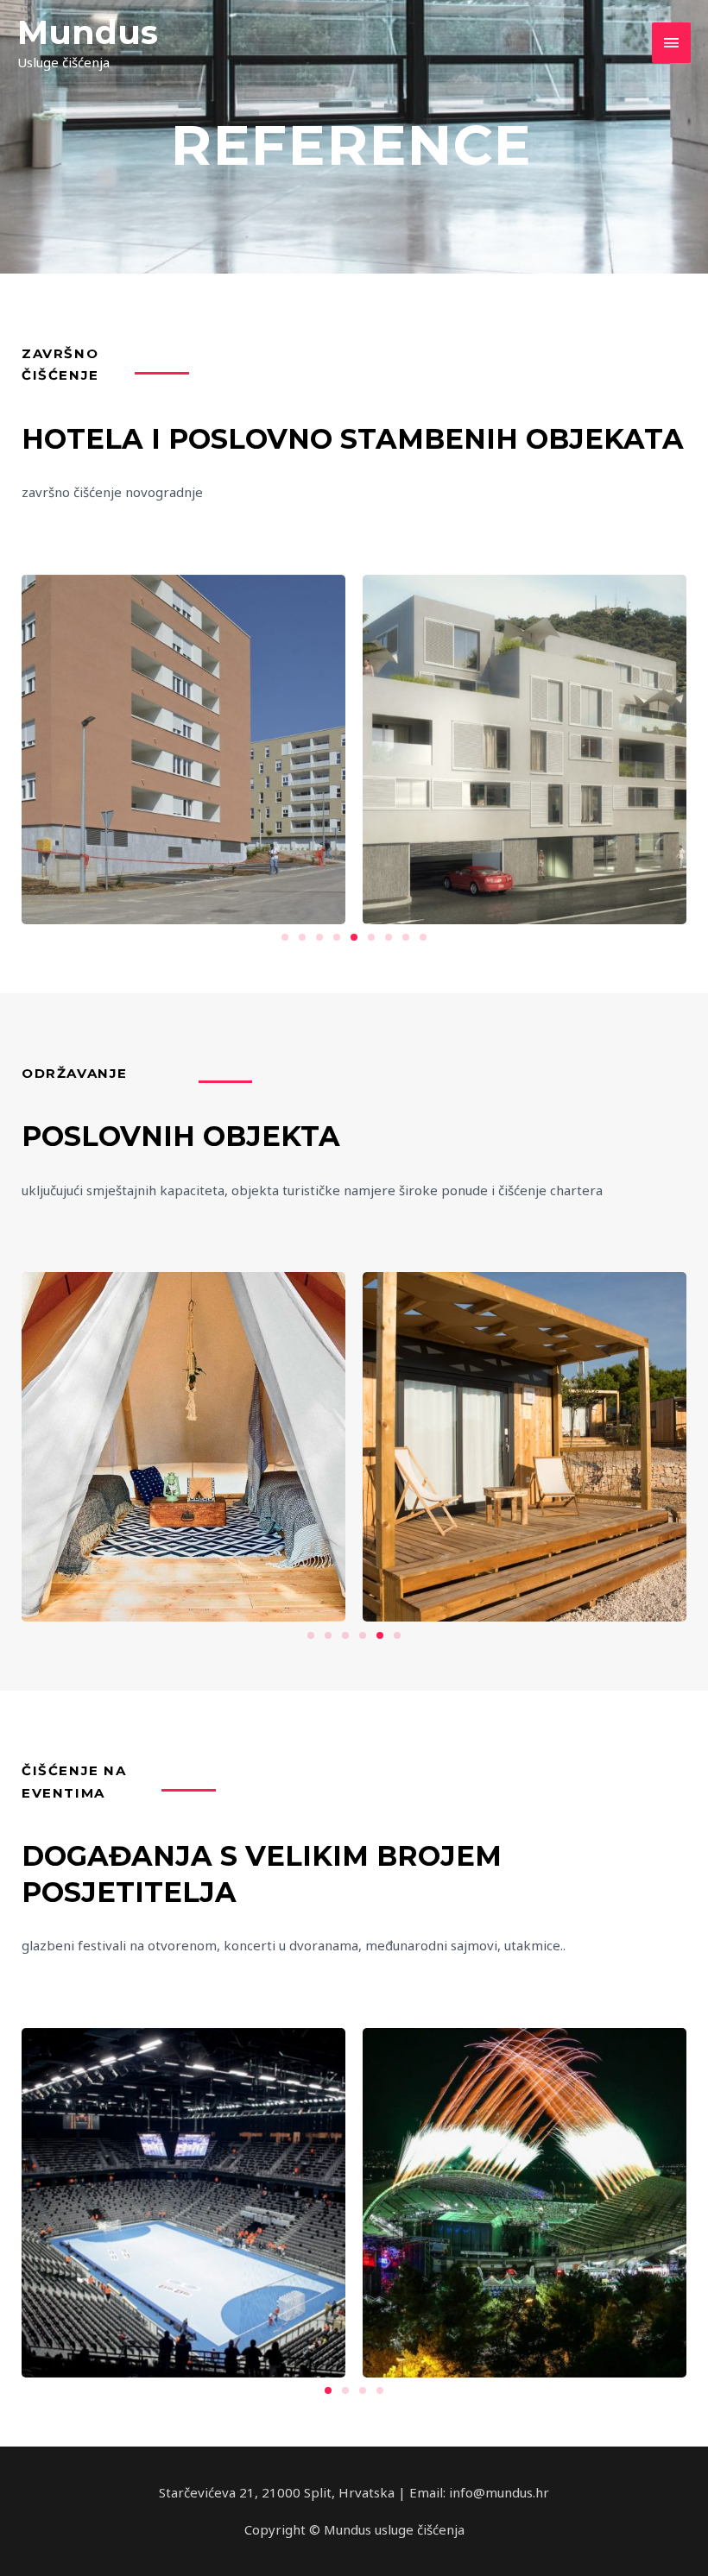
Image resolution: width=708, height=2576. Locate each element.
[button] (285, 937)
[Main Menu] (672, 43)
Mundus (88, 32)
